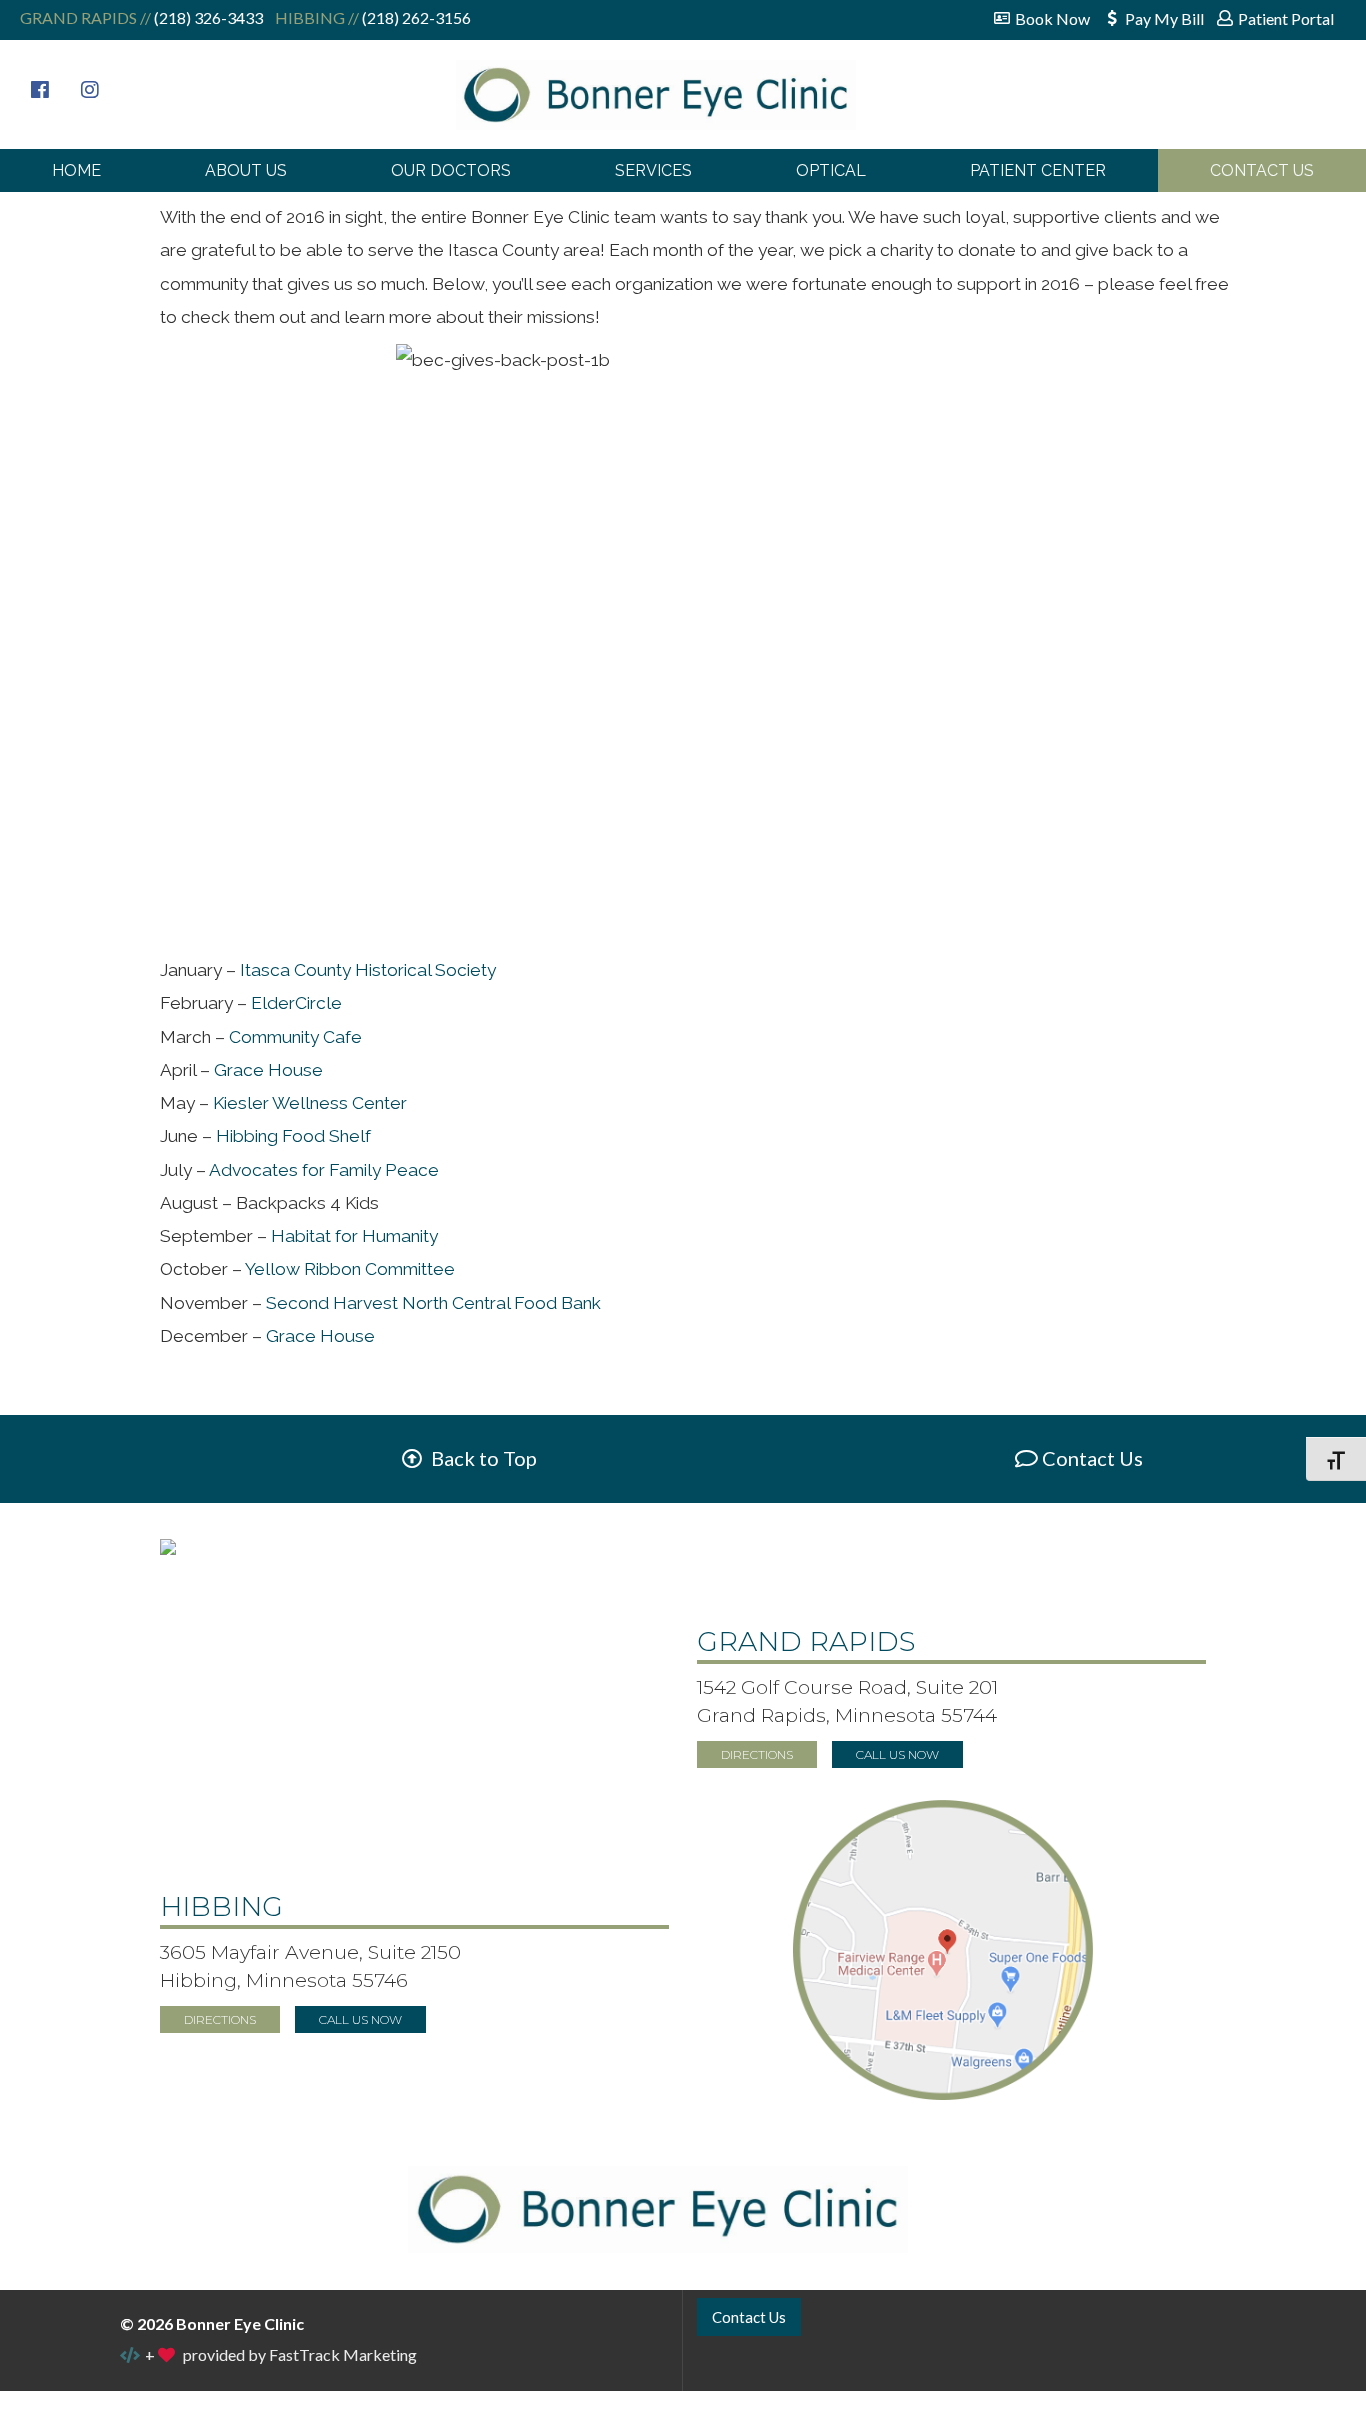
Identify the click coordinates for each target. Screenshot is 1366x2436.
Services (653, 170)
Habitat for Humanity (354, 1236)
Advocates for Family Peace (324, 1170)
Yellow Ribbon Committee (350, 1269)
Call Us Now (897, 1754)
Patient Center (1038, 170)
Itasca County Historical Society (368, 970)
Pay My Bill (1164, 18)
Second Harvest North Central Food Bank (433, 1303)
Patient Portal (1286, 18)
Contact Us (1262, 170)
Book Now (1052, 18)
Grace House (268, 1070)
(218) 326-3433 (207, 17)
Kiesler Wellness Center (310, 1103)
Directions (757, 1754)
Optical (831, 170)
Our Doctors (451, 170)
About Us (246, 170)
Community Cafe (295, 1037)
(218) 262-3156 (415, 17)
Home (76, 170)
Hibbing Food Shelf (293, 1136)
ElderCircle (296, 1003)
